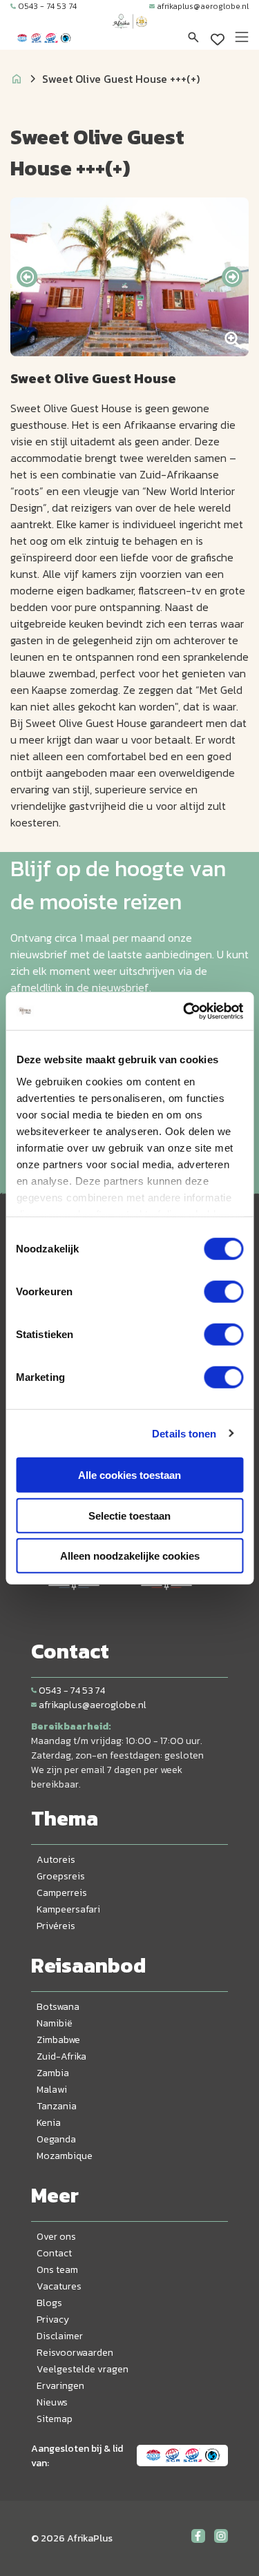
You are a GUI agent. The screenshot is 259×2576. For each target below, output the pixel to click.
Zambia (53, 2073)
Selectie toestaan (129, 1515)
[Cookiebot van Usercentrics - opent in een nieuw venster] (184, 1011)
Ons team (57, 2270)
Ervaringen (60, 2386)
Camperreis (62, 1893)
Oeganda (56, 2139)
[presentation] (27, 277)
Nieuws (52, 2402)
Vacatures (59, 2286)
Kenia (49, 2123)
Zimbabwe (58, 2040)
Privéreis (56, 1926)
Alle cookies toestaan (129, 1475)
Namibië (55, 2023)
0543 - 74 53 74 (47, 6)
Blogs (49, 2303)
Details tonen (184, 1433)
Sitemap (55, 2419)
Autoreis (56, 1860)
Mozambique (65, 2156)
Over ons (56, 2237)
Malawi (52, 2090)
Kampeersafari (68, 1909)
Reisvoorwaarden (75, 2353)
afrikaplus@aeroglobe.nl (203, 6)
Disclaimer (60, 2336)
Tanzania (57, 2106)
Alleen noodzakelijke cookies (130, 1556)
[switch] (223, 1292)
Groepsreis (61, 1876)
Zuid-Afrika (61, 2056)
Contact (54, 2253)
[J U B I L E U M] (130, 35)
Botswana (58, 2007)
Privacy (53, 2320)
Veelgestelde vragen (83, 2369)
